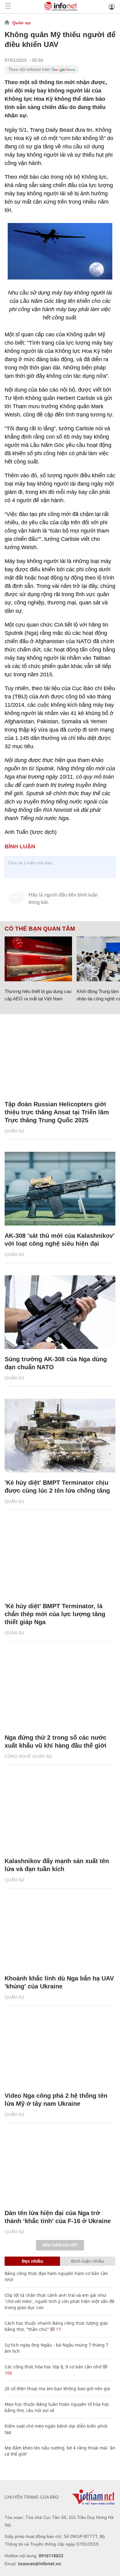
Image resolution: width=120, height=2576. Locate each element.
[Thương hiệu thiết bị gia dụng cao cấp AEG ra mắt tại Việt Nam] (38, 959)
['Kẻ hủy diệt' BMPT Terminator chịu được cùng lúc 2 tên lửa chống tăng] (60, 1436)
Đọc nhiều (32, 2261)
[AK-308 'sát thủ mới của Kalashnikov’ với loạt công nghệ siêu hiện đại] (60, 1189)
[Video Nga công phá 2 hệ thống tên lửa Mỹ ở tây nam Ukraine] (60, 2049)
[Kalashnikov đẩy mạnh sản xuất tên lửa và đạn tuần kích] (60, 1814)
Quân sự (21, 23)
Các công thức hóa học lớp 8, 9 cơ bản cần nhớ (53, 2367)
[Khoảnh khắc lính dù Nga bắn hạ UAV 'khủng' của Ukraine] (60, 1931)
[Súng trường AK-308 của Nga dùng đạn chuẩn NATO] (60, 1312)
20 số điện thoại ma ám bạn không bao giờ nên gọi (57, 2388)
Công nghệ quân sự (28, 1756)
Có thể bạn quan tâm (40, 929)
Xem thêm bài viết (60, 2245)
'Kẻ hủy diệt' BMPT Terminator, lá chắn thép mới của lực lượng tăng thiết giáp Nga (55, 1614)
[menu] (8, 7)
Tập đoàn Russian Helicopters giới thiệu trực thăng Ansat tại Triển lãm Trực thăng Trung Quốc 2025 (57, 1112)
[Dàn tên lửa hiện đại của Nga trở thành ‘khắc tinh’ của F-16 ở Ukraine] (60, 2166)
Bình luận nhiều (88, 2261)
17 (58, 2329)
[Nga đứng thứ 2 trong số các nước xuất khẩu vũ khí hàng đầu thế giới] (60, 1691)
